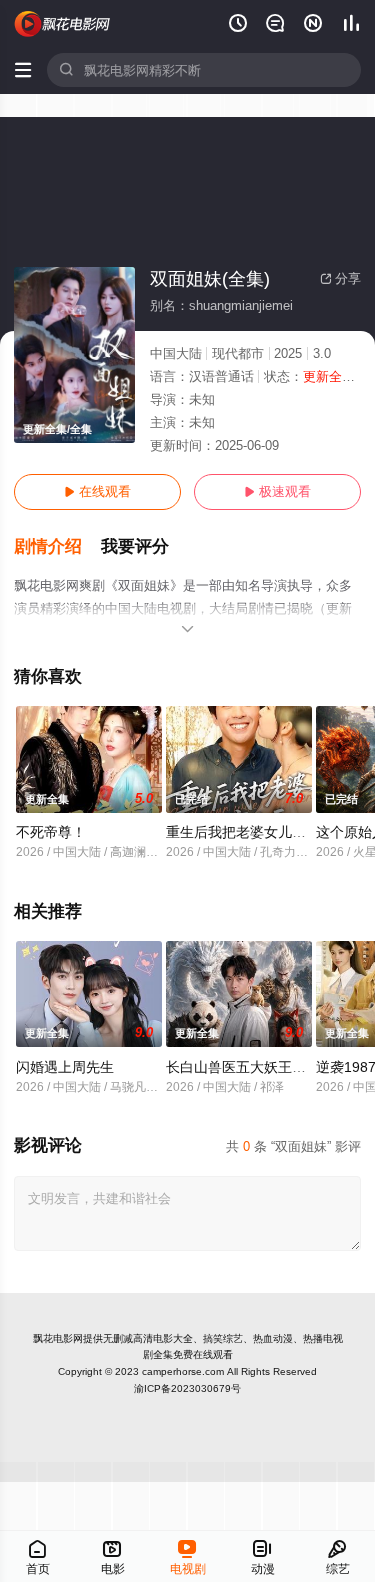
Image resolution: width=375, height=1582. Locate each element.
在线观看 (97, 491)
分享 (340, 278)
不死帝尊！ (51, 832)
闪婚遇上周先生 (65, 1067)
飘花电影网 (58, 1338)
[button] (57, 547)
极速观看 (277, 491)
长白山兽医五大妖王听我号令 (257, 1067)
